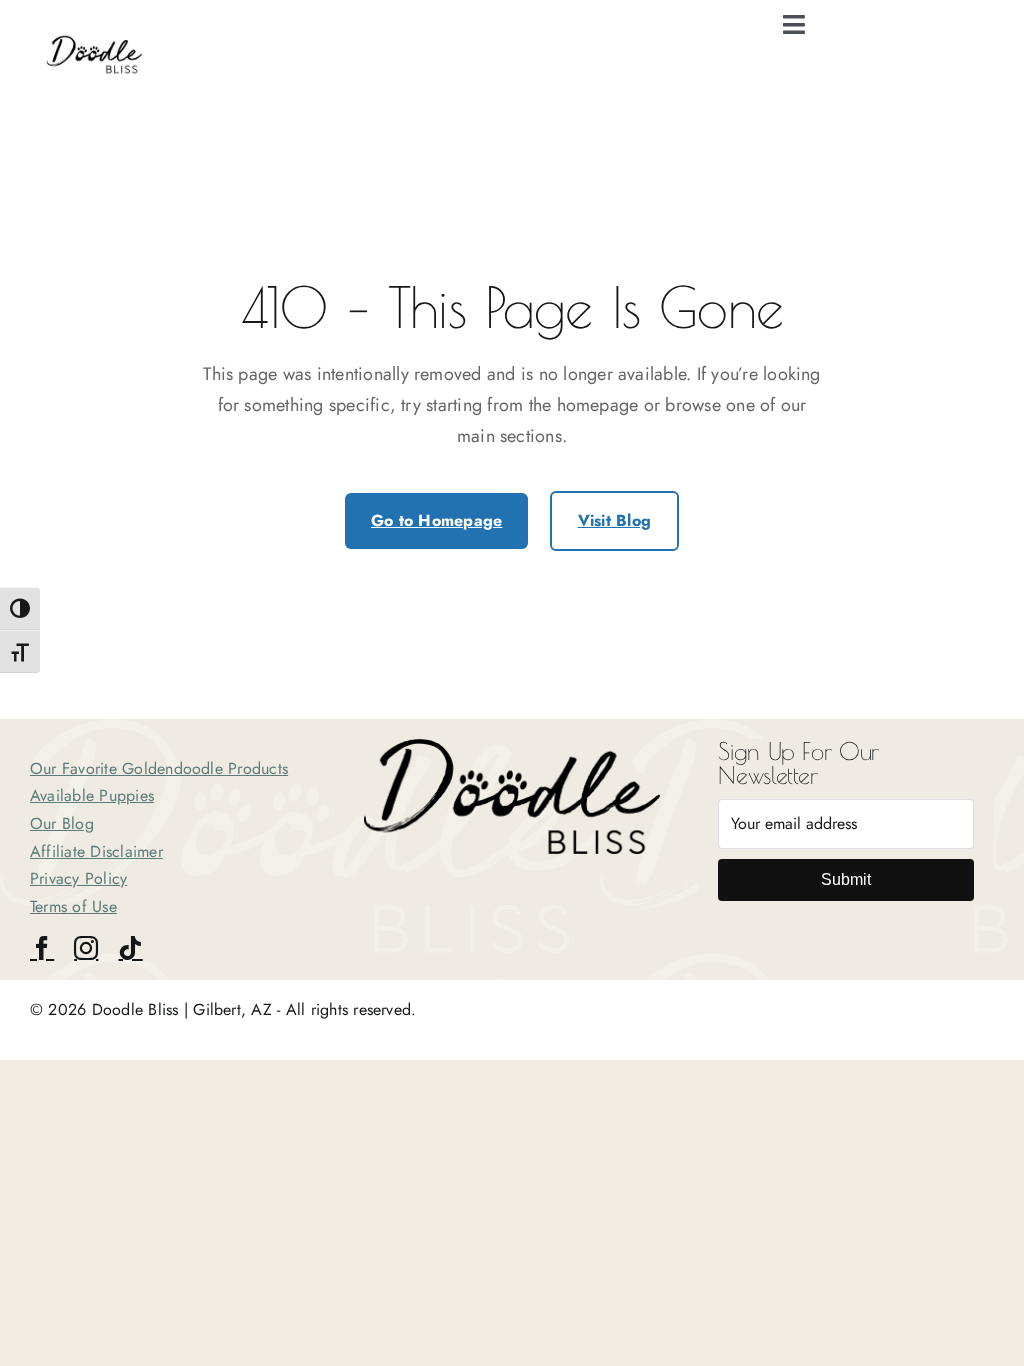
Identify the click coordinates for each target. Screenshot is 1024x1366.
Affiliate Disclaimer (96, 851)
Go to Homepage (436, 520)
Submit (846, 879)
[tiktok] (130, 948)
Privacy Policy (78, 878)
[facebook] (42, 948)
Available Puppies (92, 795)
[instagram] (86, 948)
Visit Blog (614, 520)
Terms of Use (73, 906)
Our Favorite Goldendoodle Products (159, 768)
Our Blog (62, 823)
